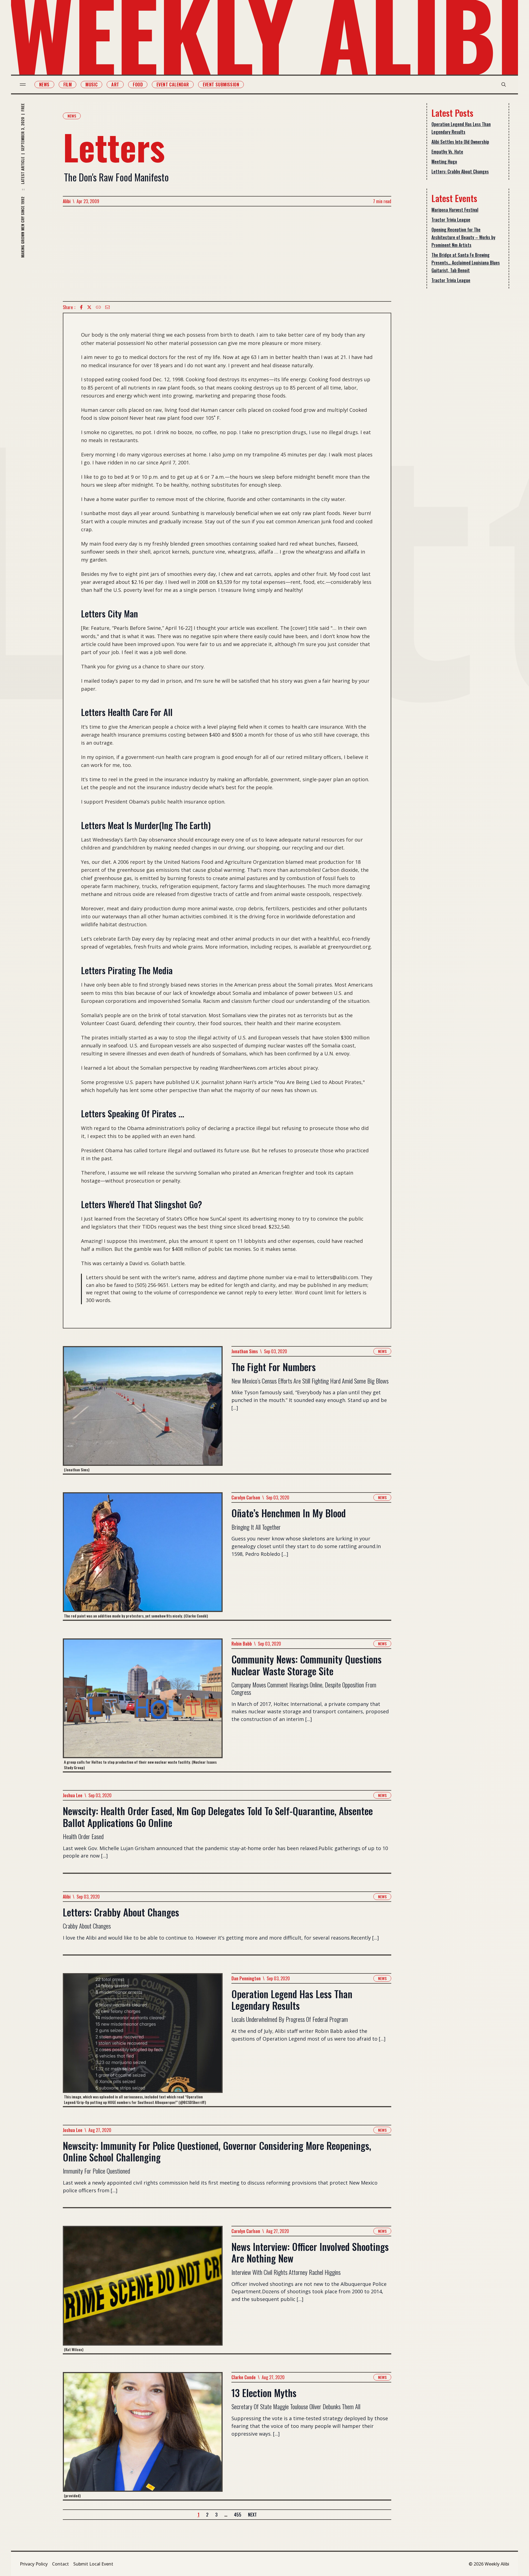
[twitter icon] (89, 307)
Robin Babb (242, 1644)
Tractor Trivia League (451, 220)
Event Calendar (173, 85)
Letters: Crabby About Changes (460, 171)
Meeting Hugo (444, 162)
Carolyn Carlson (246, 1497)
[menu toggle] (23, 85)
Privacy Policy (34, 2564)
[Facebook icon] (81, 307)
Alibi (67, 201)
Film (68, 85)
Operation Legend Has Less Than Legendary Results (461, 128)
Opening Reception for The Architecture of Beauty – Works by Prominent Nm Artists (463, 237)
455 (238, 2515)
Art (115, 85)
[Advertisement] (227, 254)
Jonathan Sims (245, 1351)
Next (252, 2515)
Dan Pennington (246, 1978)
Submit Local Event (93, 2564)
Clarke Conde (244, 2377)
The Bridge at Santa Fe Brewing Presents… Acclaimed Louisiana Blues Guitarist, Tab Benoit (466, 263)
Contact (60, 2564)
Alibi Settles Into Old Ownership (460, 142)
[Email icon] (107, 307)
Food (138, 85)
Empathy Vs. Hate (447, 152)
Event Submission (221, 85)
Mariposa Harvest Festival (455, 210)
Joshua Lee (73, 1795)
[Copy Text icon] (98, 307)
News (44, 85)
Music (91, 85)
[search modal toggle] (504, 85)
